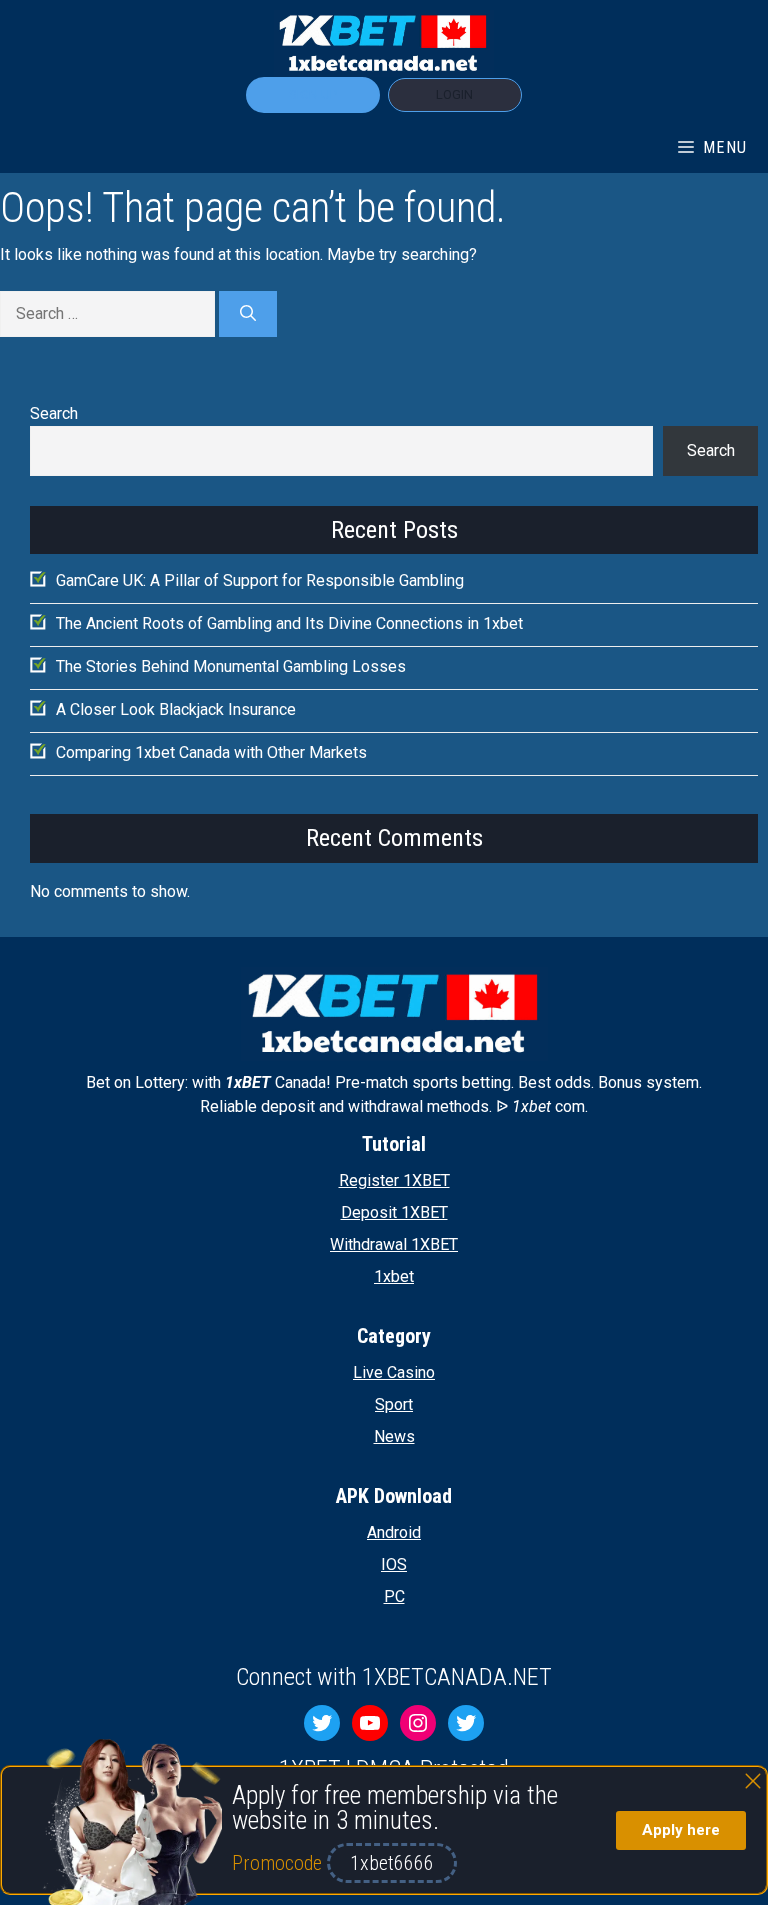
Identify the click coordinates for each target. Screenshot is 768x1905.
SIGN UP (313, 94)
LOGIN (454, 94)
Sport (394, 1404)
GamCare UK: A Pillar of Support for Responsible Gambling (260, 580)
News (394, 1436)
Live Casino (394, 1372)
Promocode (279, 1863)
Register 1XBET (394, 1180)
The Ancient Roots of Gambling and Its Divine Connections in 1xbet (289, 623)
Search (54, 413)
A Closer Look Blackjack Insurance (176, 709)
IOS (394, 1564)
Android (394, 1532)
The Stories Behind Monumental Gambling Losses (231, 666)
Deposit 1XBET (394, 1212)
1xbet (394, 1276)
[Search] (248, 314)
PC (394, 1596)
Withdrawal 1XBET (394, 1244)
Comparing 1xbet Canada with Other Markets (211, 752)
